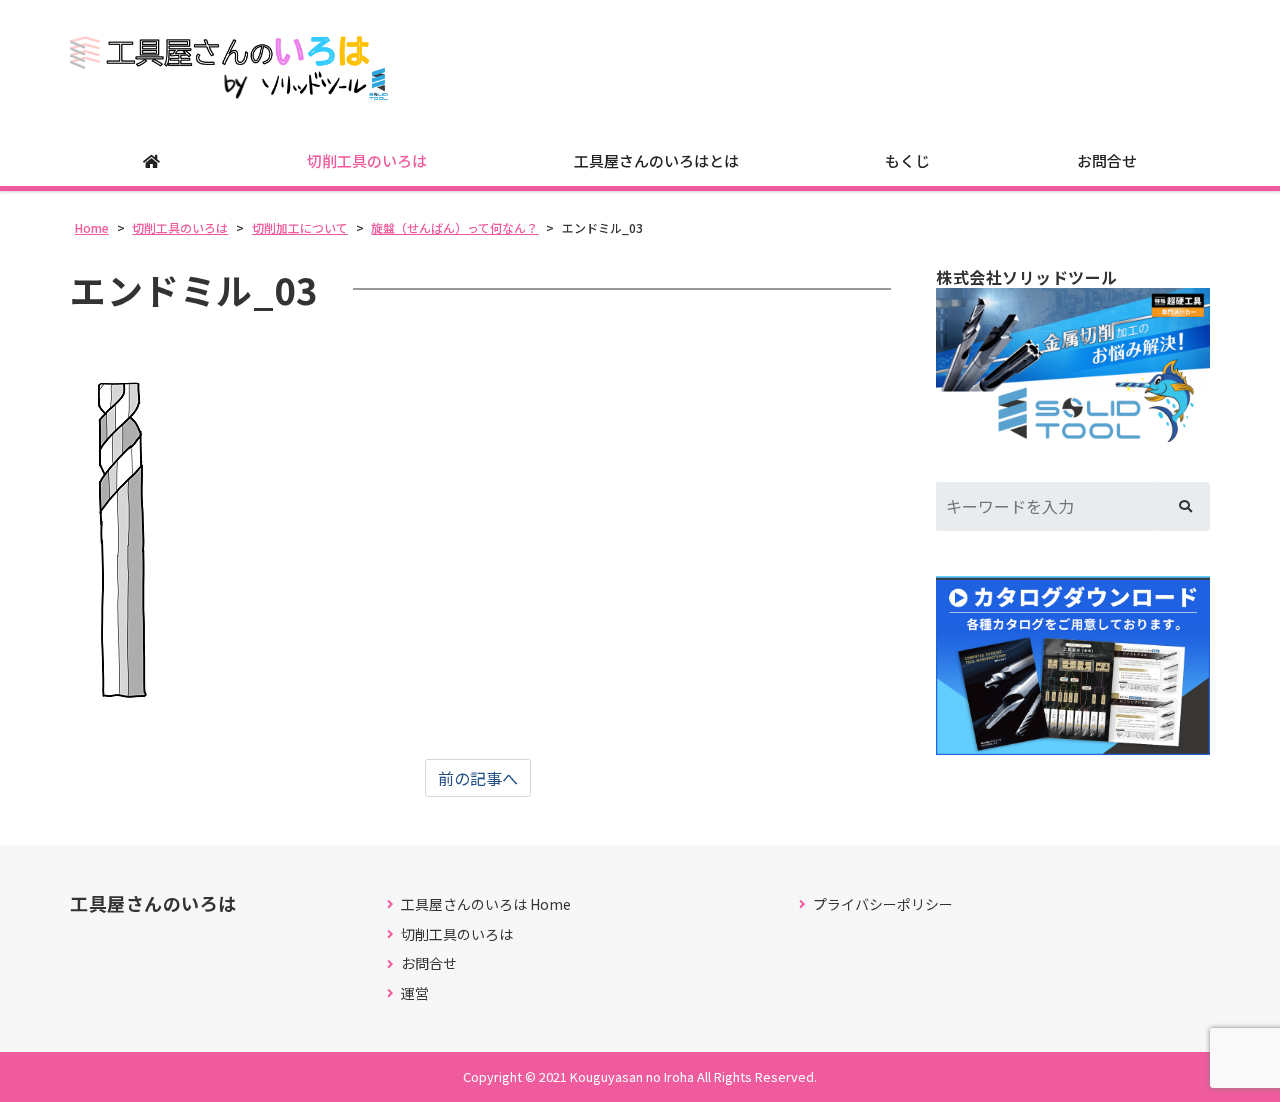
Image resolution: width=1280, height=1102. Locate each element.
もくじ (907, 160)
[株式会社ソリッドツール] (1073, 365)
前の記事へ (478, 778)
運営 (415, 993)
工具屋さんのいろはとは (656, 160)
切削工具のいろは (367, 160)
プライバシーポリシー (883, 904)
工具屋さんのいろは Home (486, 904)
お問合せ (1107, 160)
